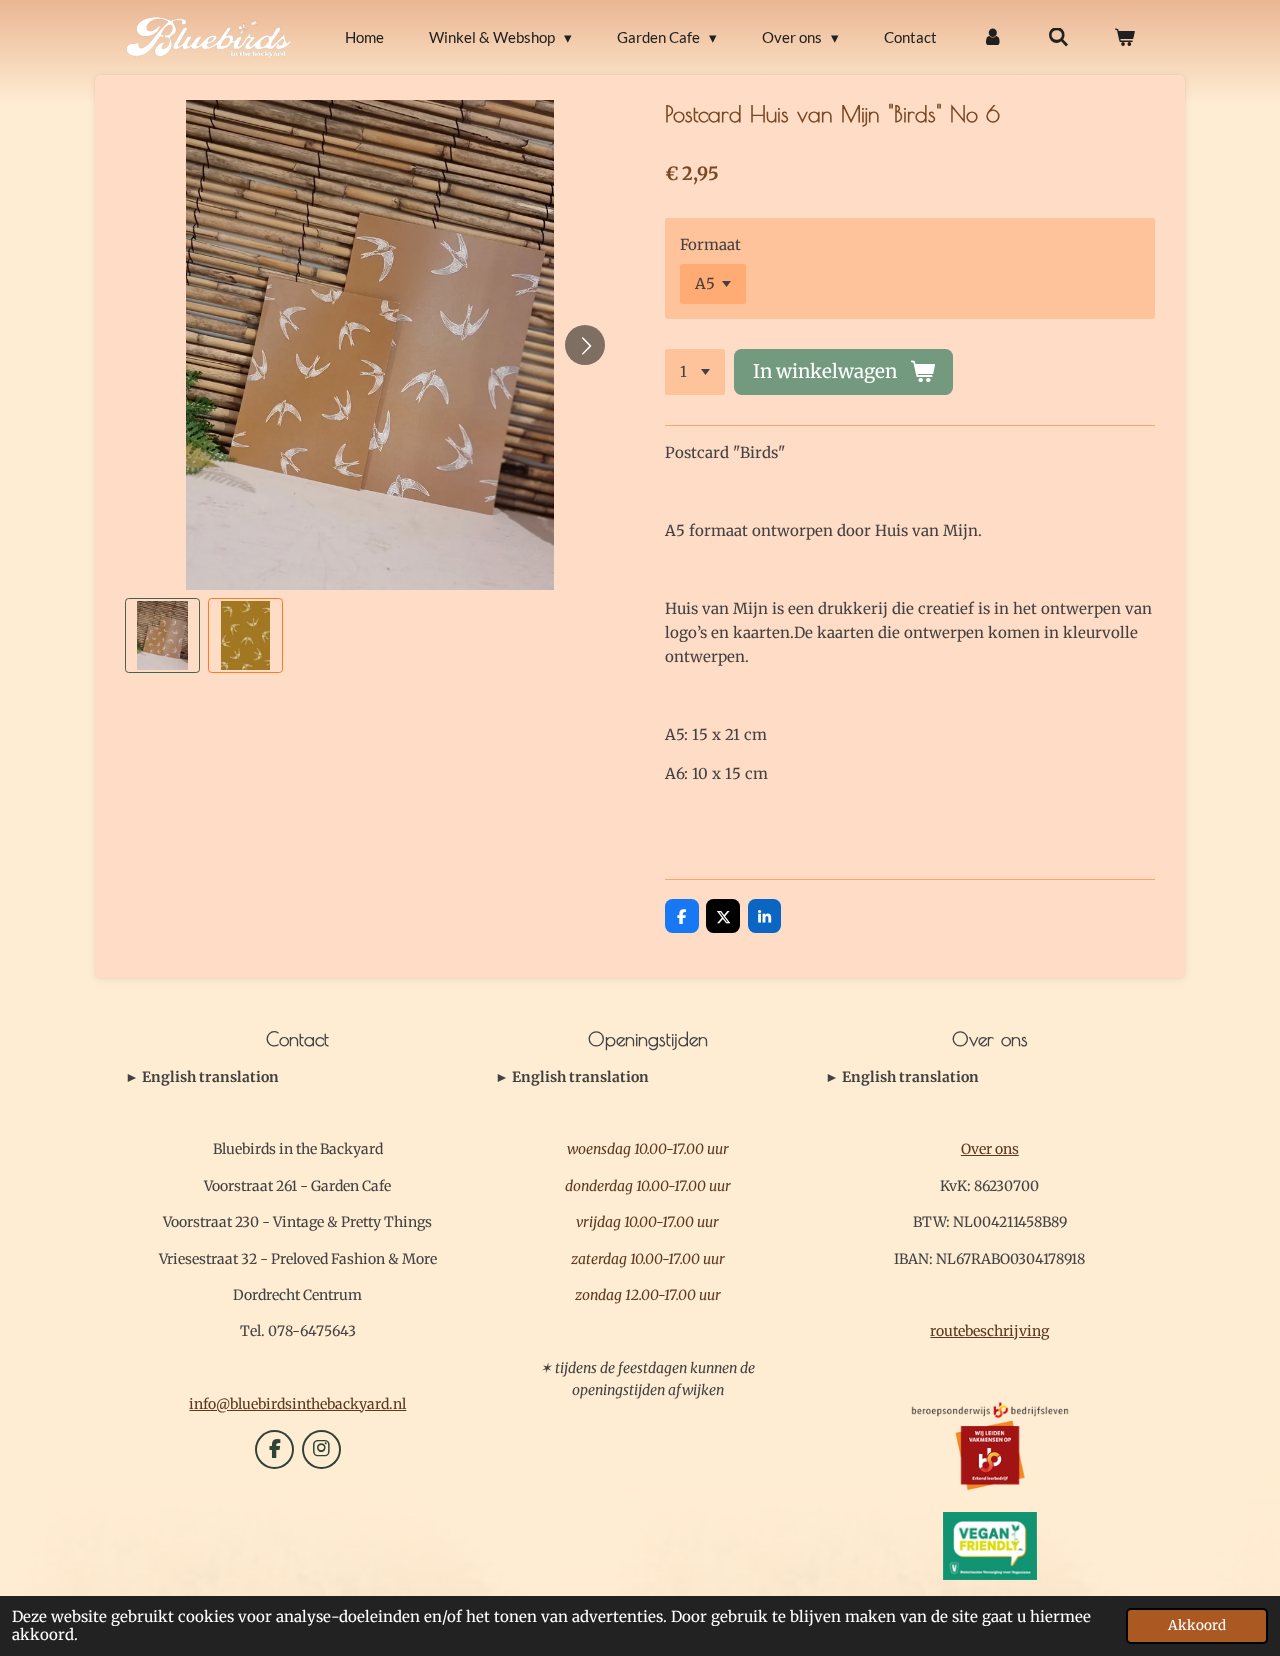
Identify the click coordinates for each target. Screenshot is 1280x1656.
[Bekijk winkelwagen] (1124, 37)
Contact (202, 1078)
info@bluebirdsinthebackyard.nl (297, 1404)
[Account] (992, 37)
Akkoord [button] (1197, 1625)
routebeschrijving (989, 1331)
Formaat (710, 244)
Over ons (990, 1149)
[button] (162, 635)
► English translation (202, 1077)
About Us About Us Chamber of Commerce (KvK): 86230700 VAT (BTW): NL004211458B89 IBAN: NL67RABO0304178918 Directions (986, 1078)
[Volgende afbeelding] (585, 345)
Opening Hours (572, 1078)
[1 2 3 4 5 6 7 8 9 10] (695, 372)
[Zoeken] (1058, 37)
